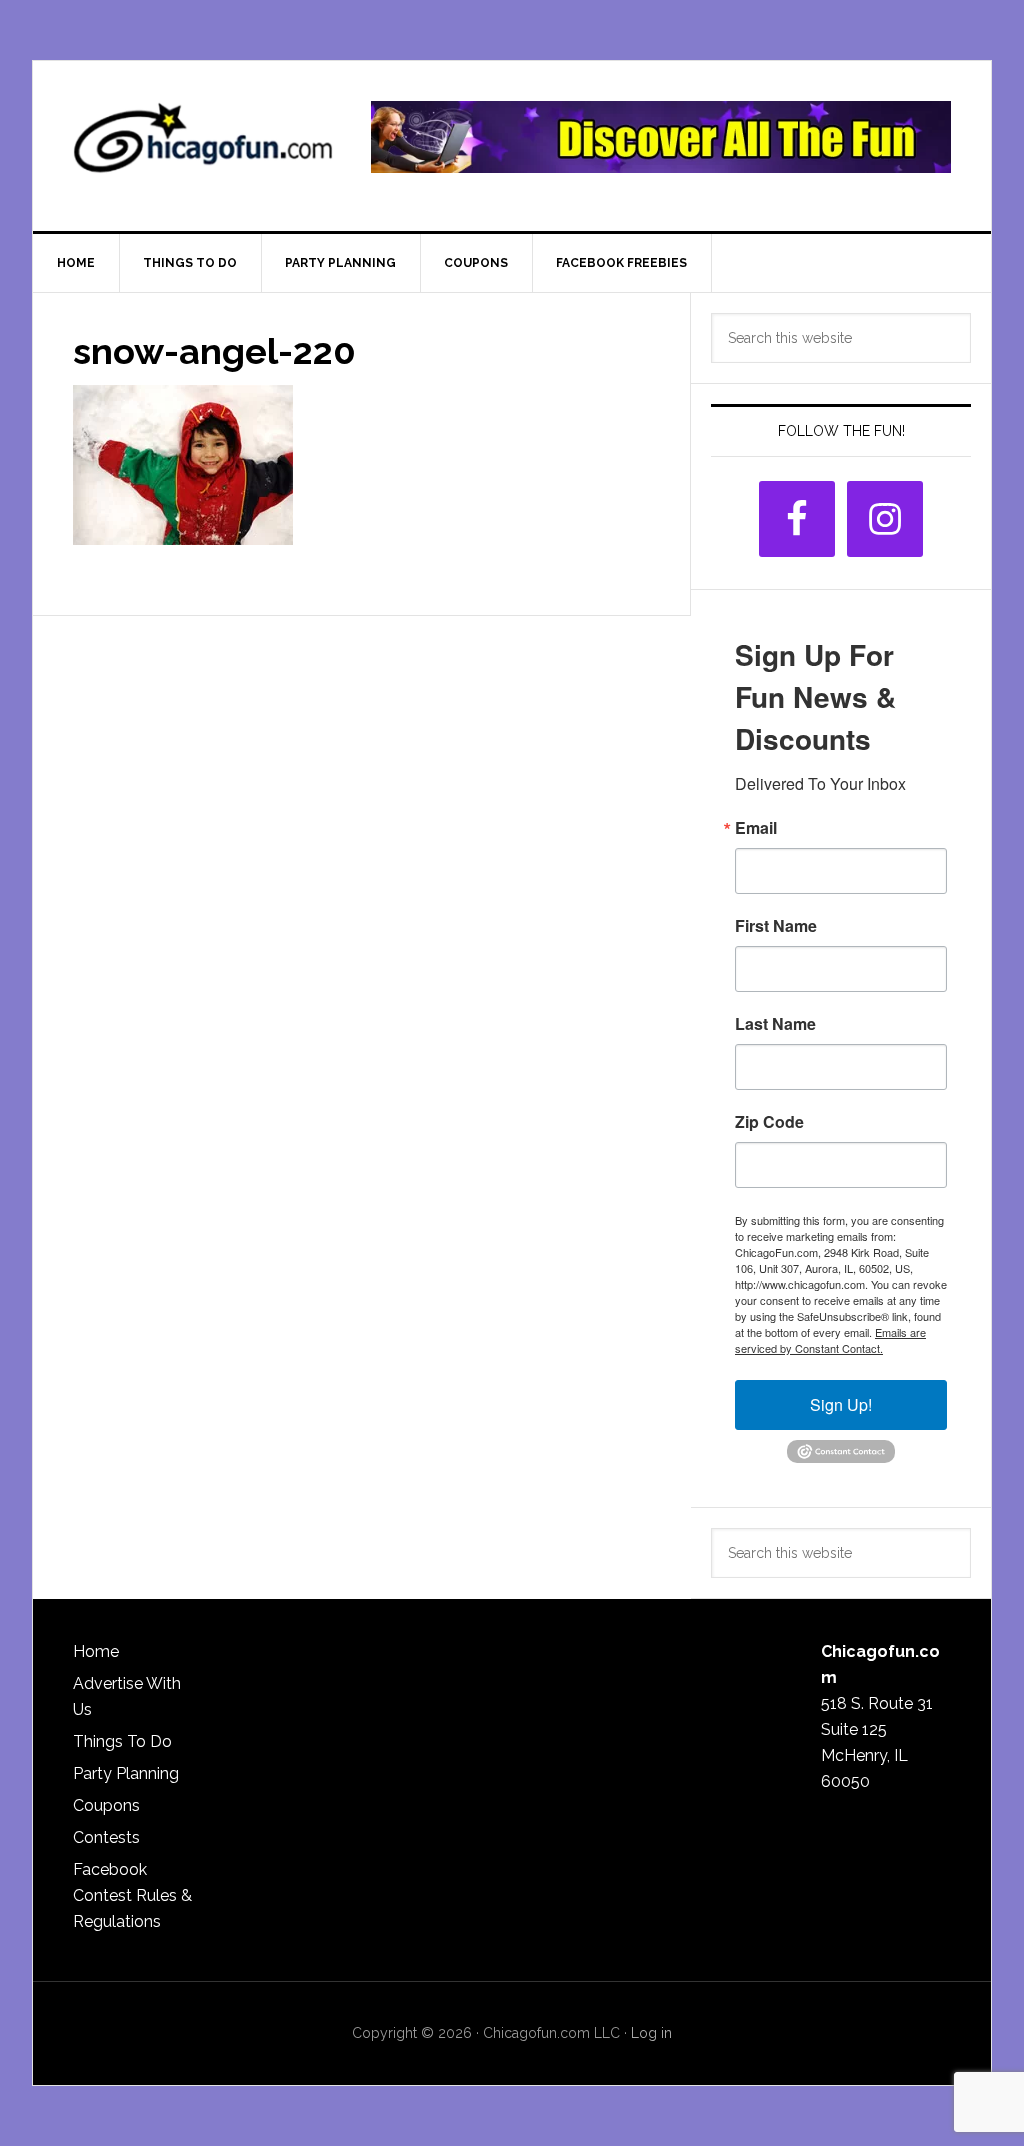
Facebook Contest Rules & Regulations (132, 1895)
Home (96, 1651)
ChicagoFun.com (203, 146)
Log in (651, 2033)
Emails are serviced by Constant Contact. (830, 1340)
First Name (776, 926)
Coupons (106, 1805)
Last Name (775, 1024)
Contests (106, 1837)
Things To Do (122, 1741)
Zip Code (769, 1122)
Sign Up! (841, 1404)
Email (756, 828)
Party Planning (126, 1773)
